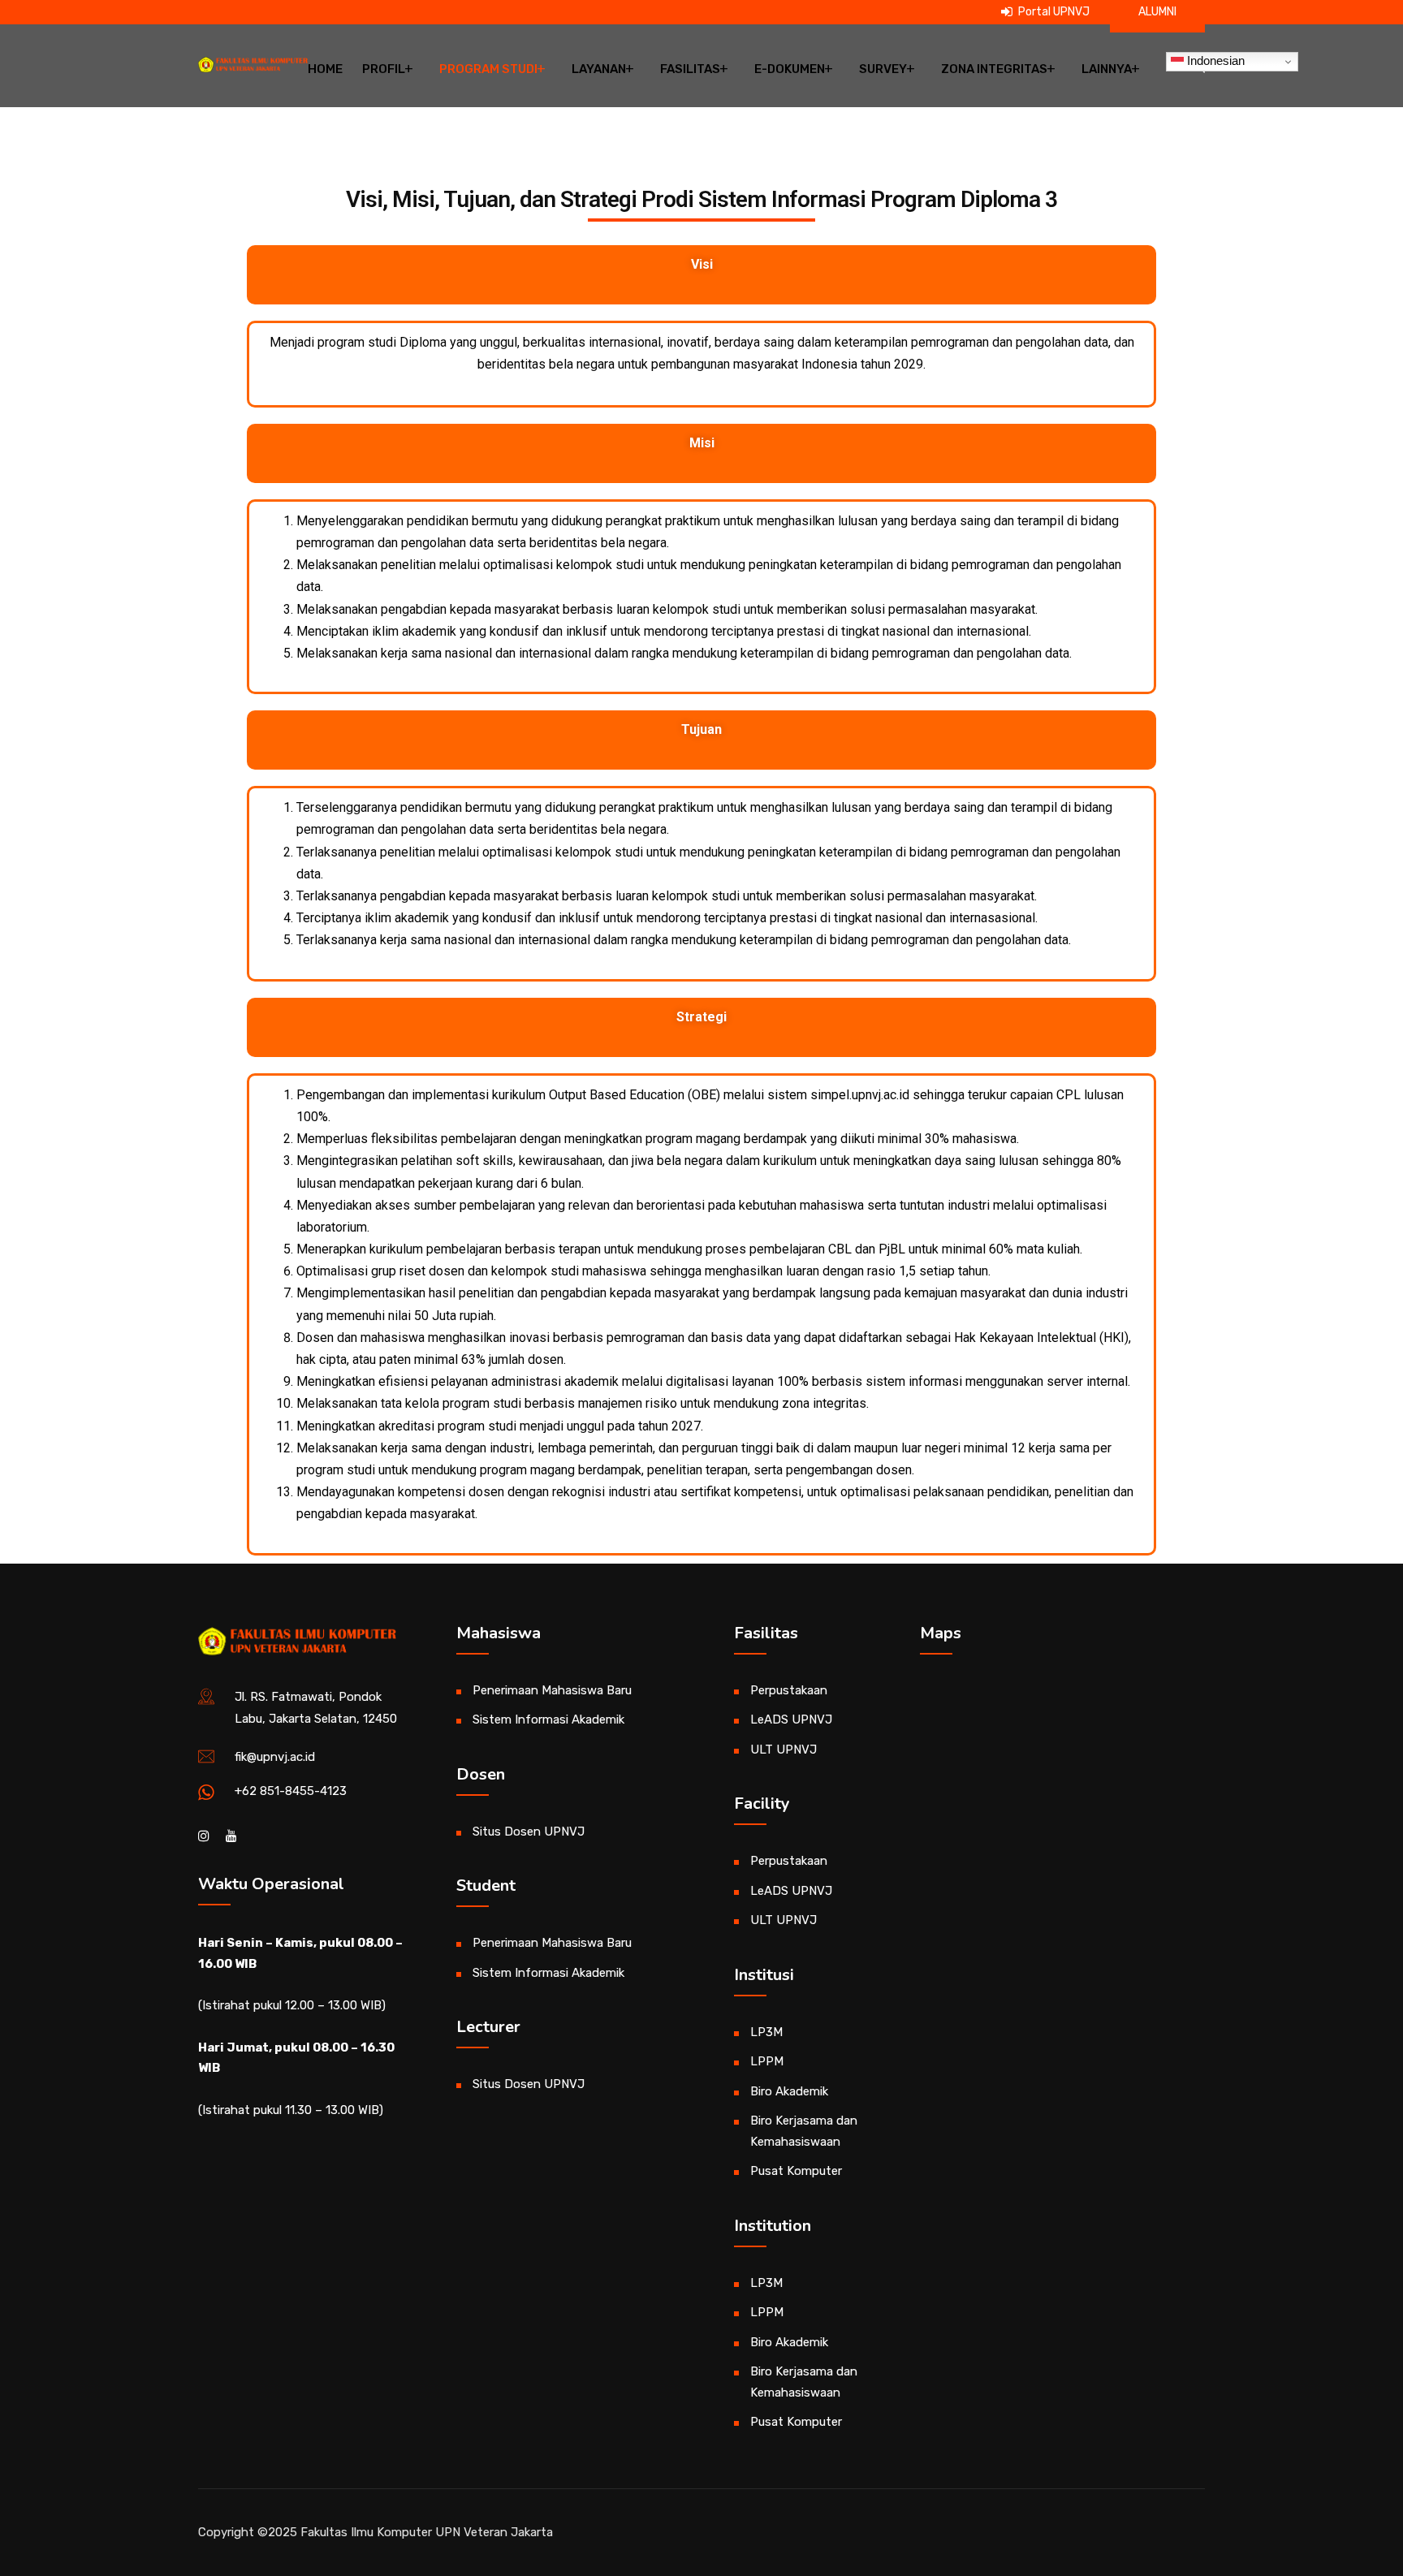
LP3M (766, 2032)
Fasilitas (690, 69)
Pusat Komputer (796, 2171)
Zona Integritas (994, 69)
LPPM (767, 2061)
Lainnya (1107, 69)
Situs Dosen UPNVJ (529, 1832)
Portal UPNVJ (1053, 12)
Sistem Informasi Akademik (548, 1719)
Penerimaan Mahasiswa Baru (552, 1690)
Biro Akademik (789, 2091)
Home (325, 69)
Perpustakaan (789, 1690)
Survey (883, 69)
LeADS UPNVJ (791, 1719)
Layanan (599, 69)
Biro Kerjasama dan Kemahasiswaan (804, 2131)
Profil (384, 69)
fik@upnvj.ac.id (275, 1757)
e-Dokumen (790, 69)
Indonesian (1214, 60)
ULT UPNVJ (784, 1750)
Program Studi (488, 69)
